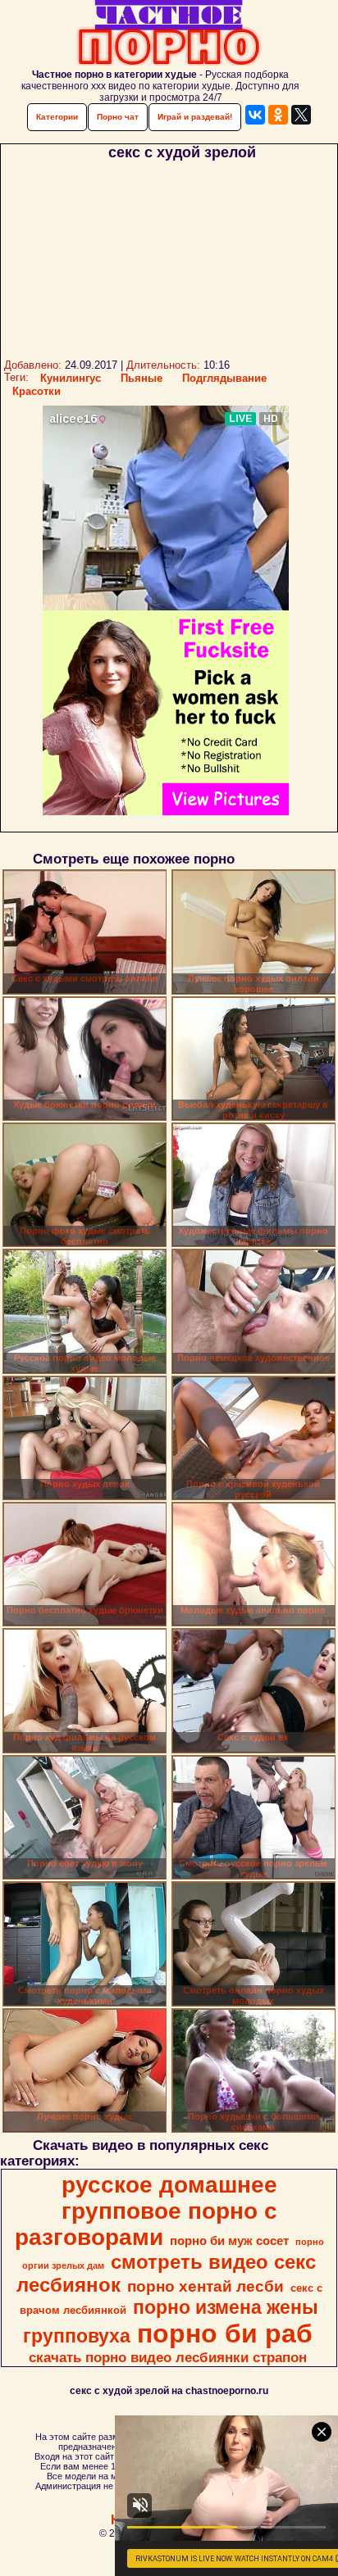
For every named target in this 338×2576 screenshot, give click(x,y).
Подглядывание (224, 378)
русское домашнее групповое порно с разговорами (146, 2211)
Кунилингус (71, 378)
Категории (57, 117)
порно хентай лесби (206, 2286)
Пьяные (142, 378)
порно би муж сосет (229, 2241)
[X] (301, 115)
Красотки (37, 391)
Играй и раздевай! (195, 117)
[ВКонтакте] (255, 115)
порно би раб (225, 2333)
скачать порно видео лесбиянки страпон (168, 2357)
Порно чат (118, 117)
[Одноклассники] (278, 115)
